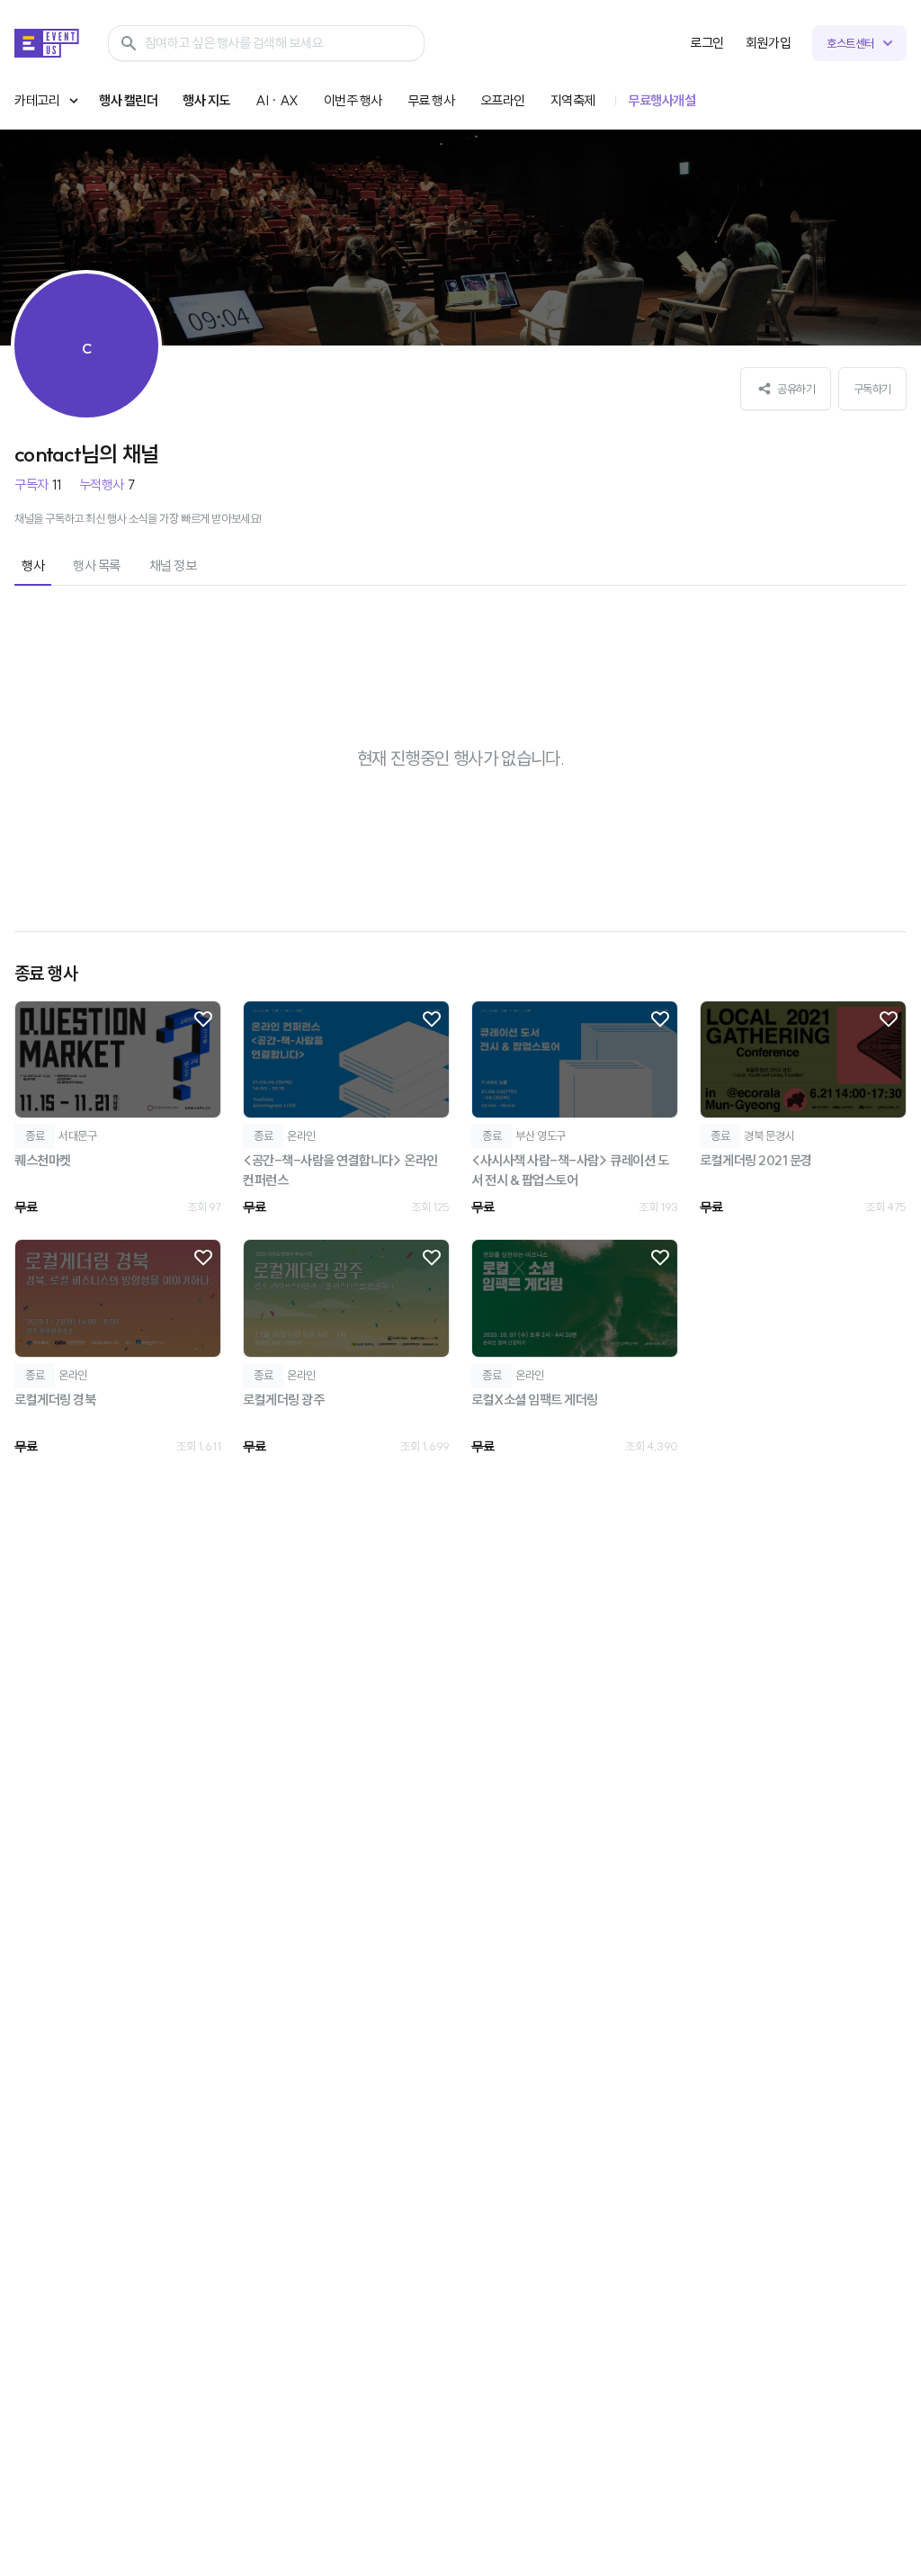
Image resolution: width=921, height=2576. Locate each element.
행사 (33, 565)
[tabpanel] (460, 1036)
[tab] (33, 567)
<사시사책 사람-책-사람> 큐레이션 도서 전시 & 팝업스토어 (570, 1171)
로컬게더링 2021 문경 (756, 1160)
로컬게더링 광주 (283, 1400)
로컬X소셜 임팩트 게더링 (535, 1400)
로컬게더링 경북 (55, 1400)
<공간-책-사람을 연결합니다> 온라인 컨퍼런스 (340, 1171)
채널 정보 (173, 565)
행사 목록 (97, 565)
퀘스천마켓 (43, 1160)
